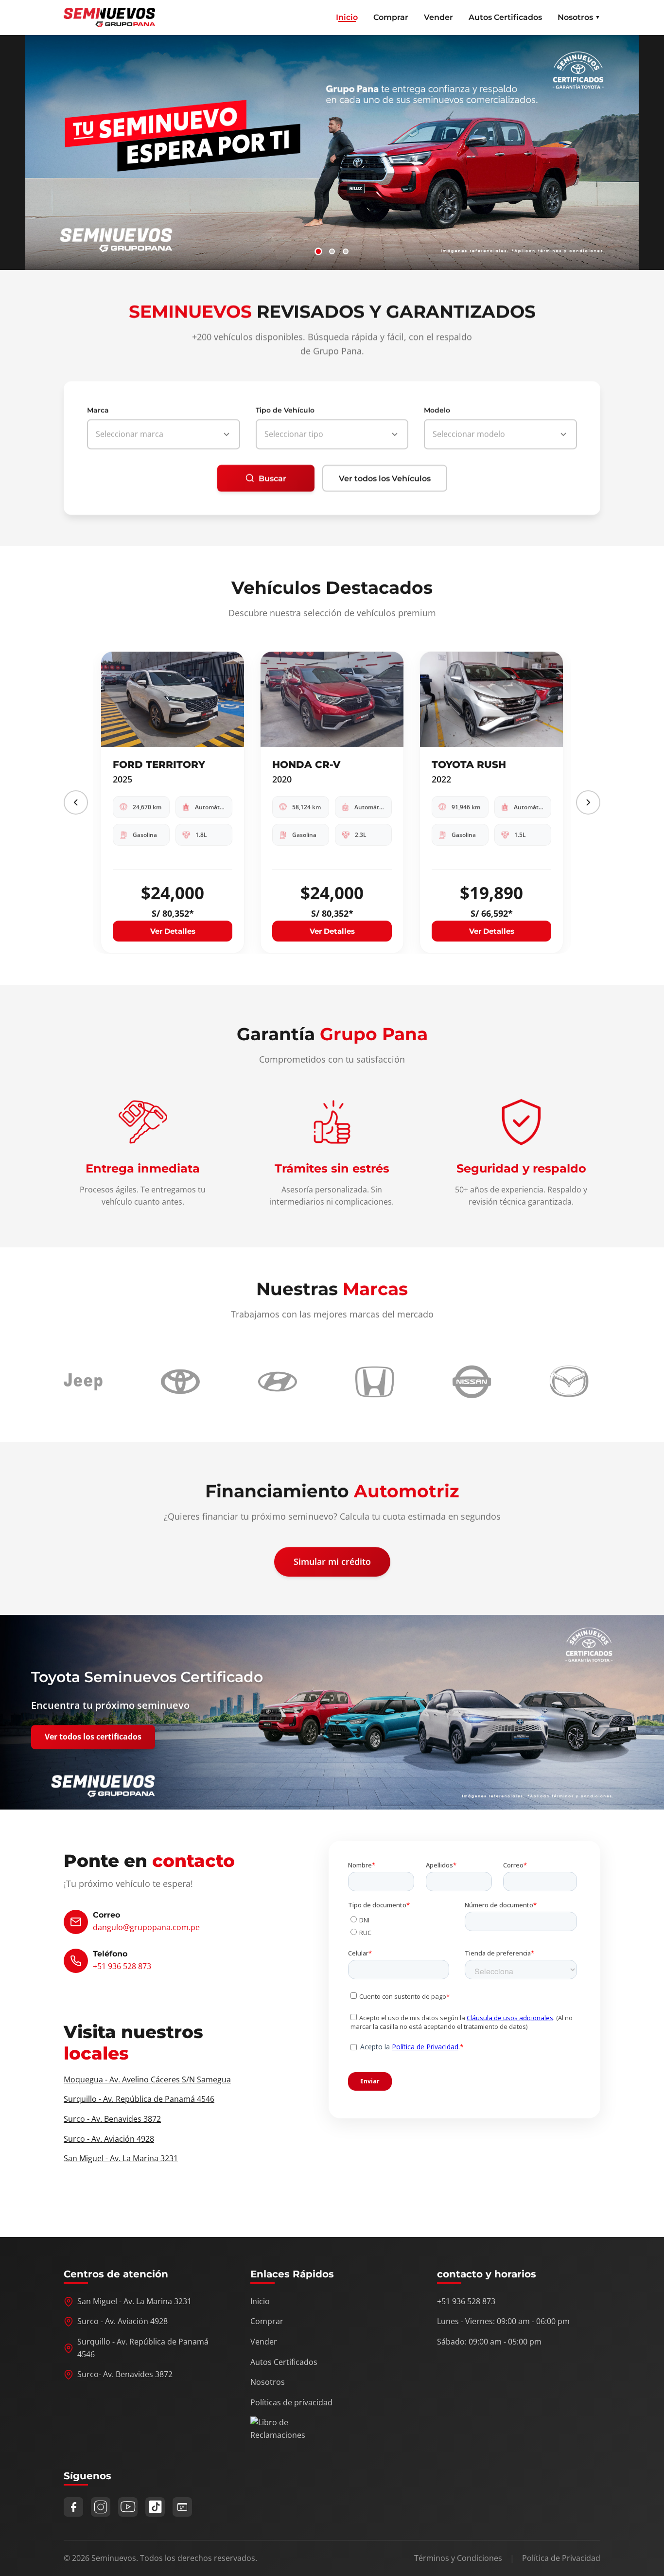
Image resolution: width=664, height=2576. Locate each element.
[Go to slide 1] (318, 251)
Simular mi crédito (332, 1562)
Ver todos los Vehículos (385, 478)
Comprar (391, 17)
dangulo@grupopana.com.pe (146, 1927)
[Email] (182, 2507)
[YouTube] (128, 2507)
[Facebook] (73, 2507)
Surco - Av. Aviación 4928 (109, 2139)
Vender (438, 17)
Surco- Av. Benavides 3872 (125, 2374)
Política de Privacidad (561, 2558)
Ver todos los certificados (93, 1737)
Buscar (272, 478)
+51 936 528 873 (122, 1966)
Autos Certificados (505, 17)
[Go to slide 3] (346, 251)
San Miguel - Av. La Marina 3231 (121, 2158)
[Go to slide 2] (332, 251)
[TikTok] (155, 2507)
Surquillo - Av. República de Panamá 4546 (139, 2099)
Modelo (437, 410)
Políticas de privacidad (291, 2402)
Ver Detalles (173, 931)
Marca (98, 410)
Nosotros (268, 2382)
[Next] (588, 802)
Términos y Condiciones (458, 2558)
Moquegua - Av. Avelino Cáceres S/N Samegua (147, 2079)
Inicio (347, 17)
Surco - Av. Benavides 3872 (112, 2119)
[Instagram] (101, 2507)
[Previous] (76, 802)
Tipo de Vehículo (285, 410)
